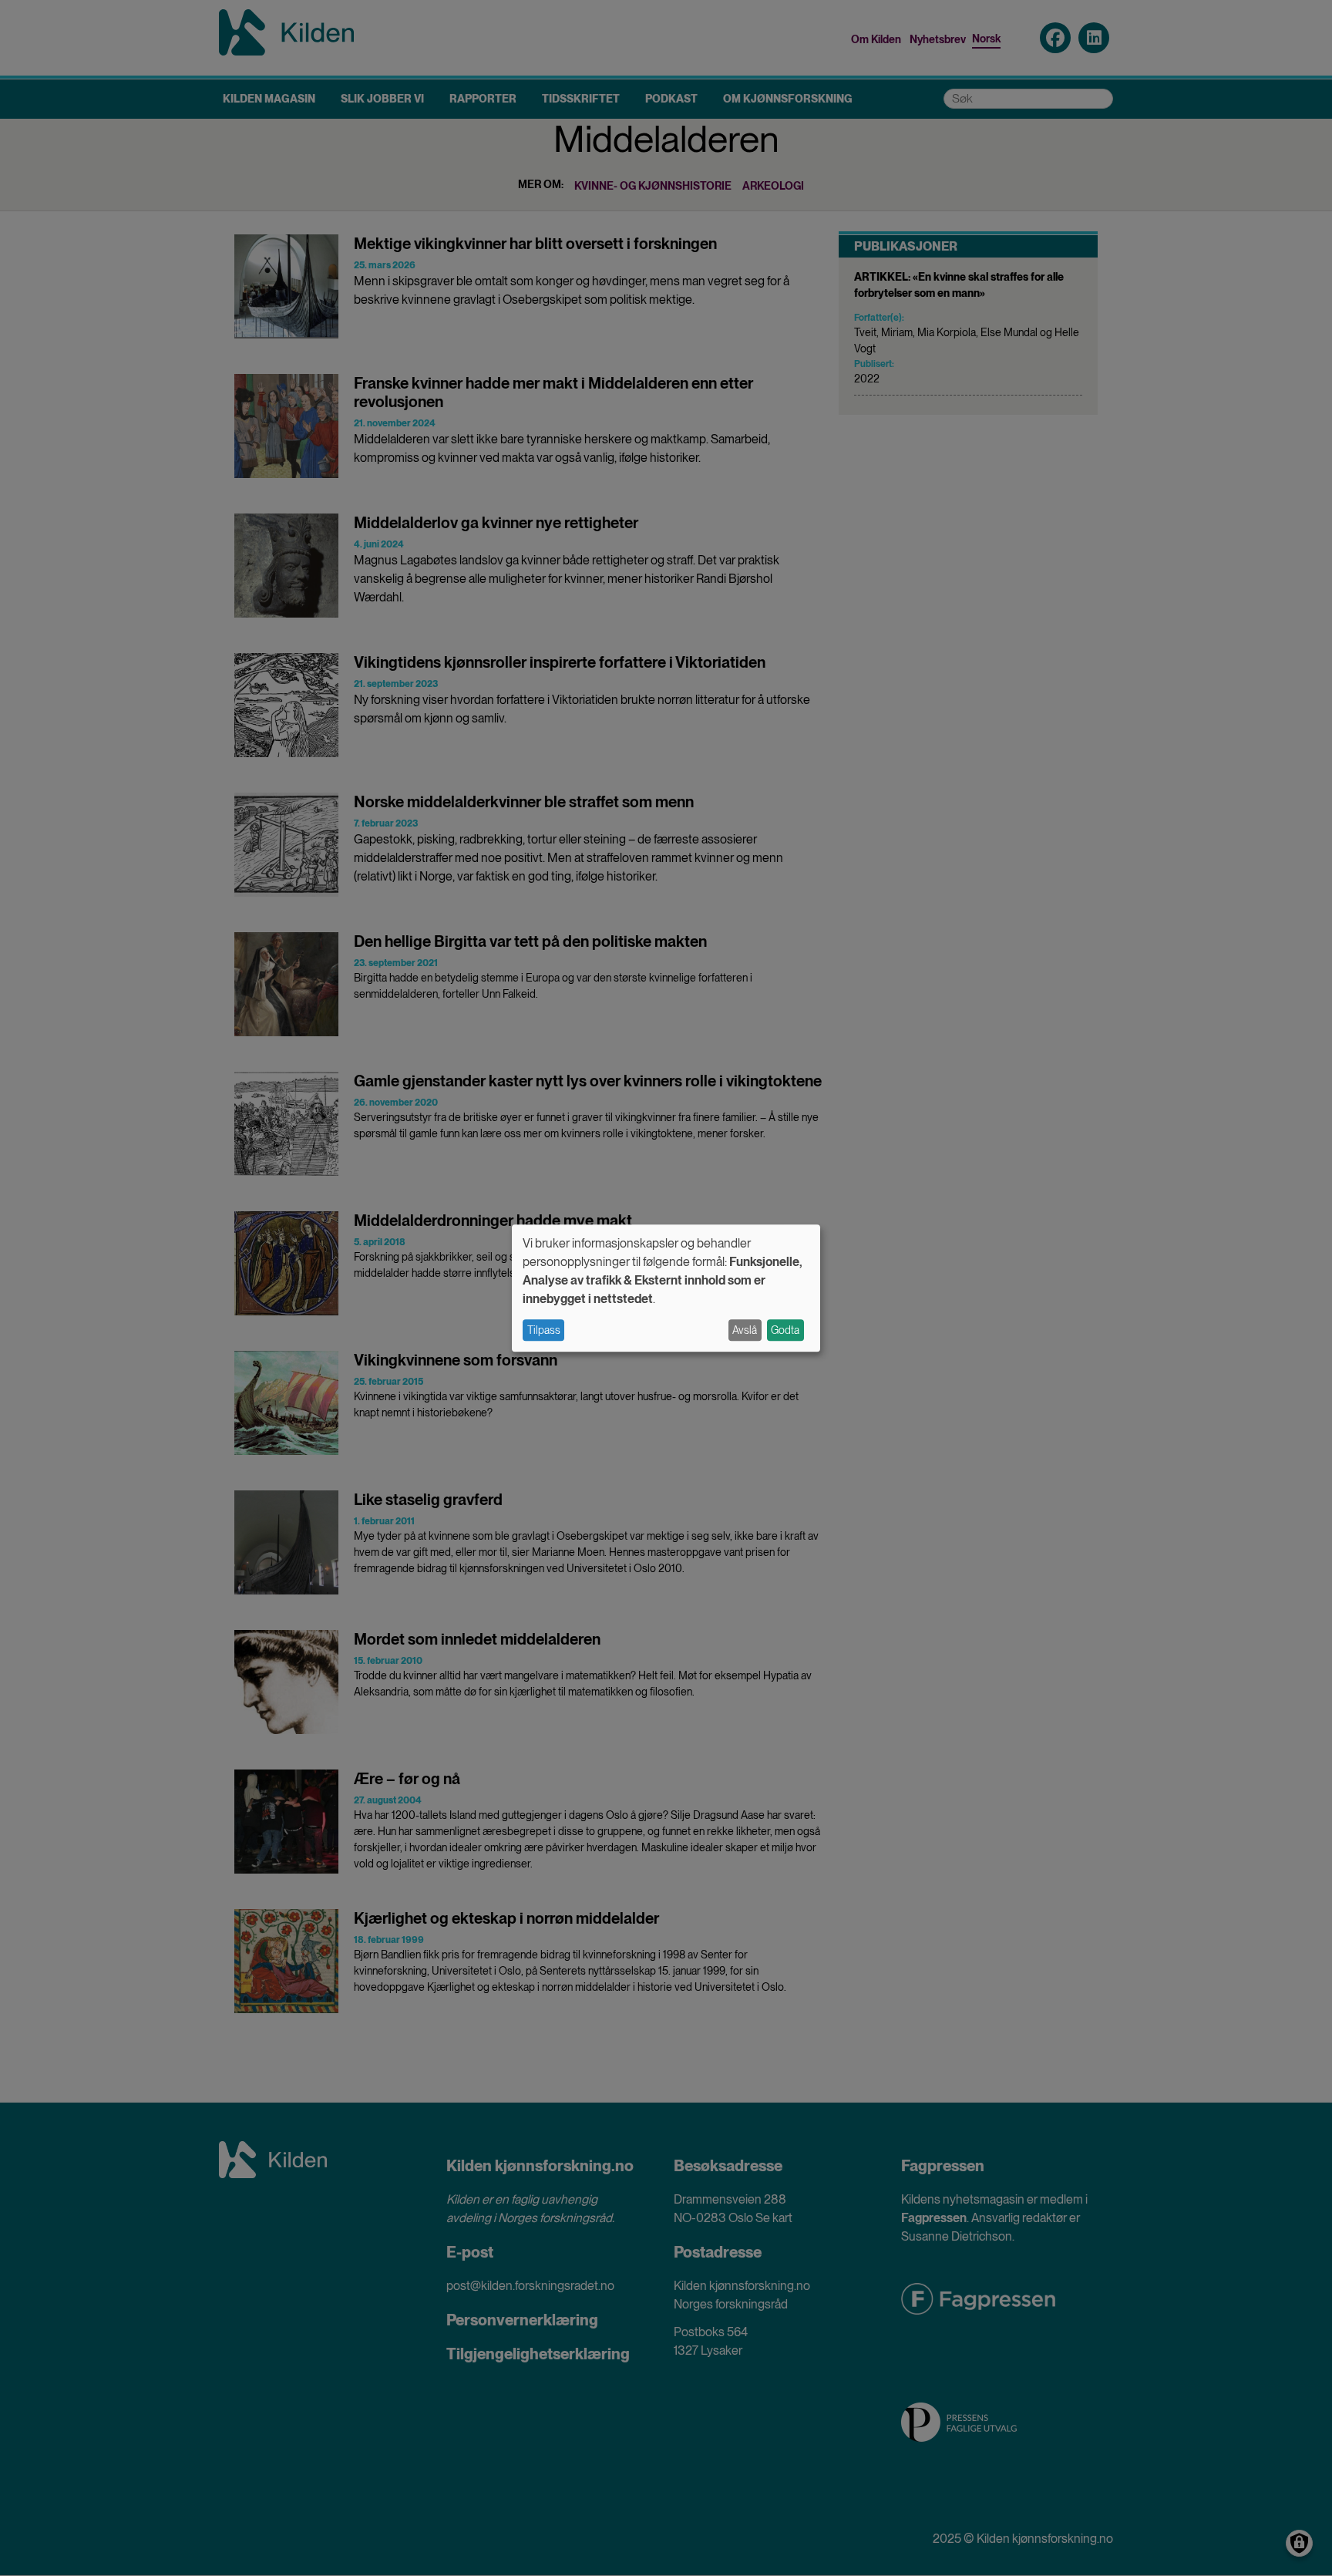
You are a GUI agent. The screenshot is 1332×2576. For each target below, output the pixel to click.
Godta (785, 1330)
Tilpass (544, 1330)
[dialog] (666, 1288)
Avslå (745, 1330)
